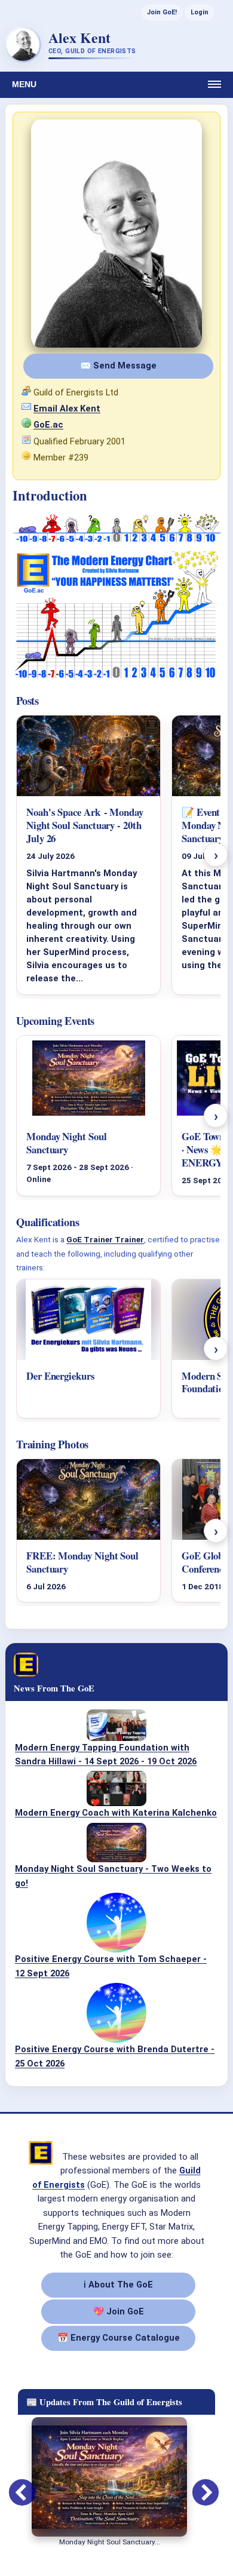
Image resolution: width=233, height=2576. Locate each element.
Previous (13, 2485)
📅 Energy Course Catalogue (119, 2338)
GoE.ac (48, 425)
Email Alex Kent (67, 409)
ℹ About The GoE (118, 2285)
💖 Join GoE (119, 2311)
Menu (24, 84)
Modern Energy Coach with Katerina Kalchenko (116, 1813)
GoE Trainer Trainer (105, 1239)
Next (197, 2485)
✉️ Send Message (118, 366)
